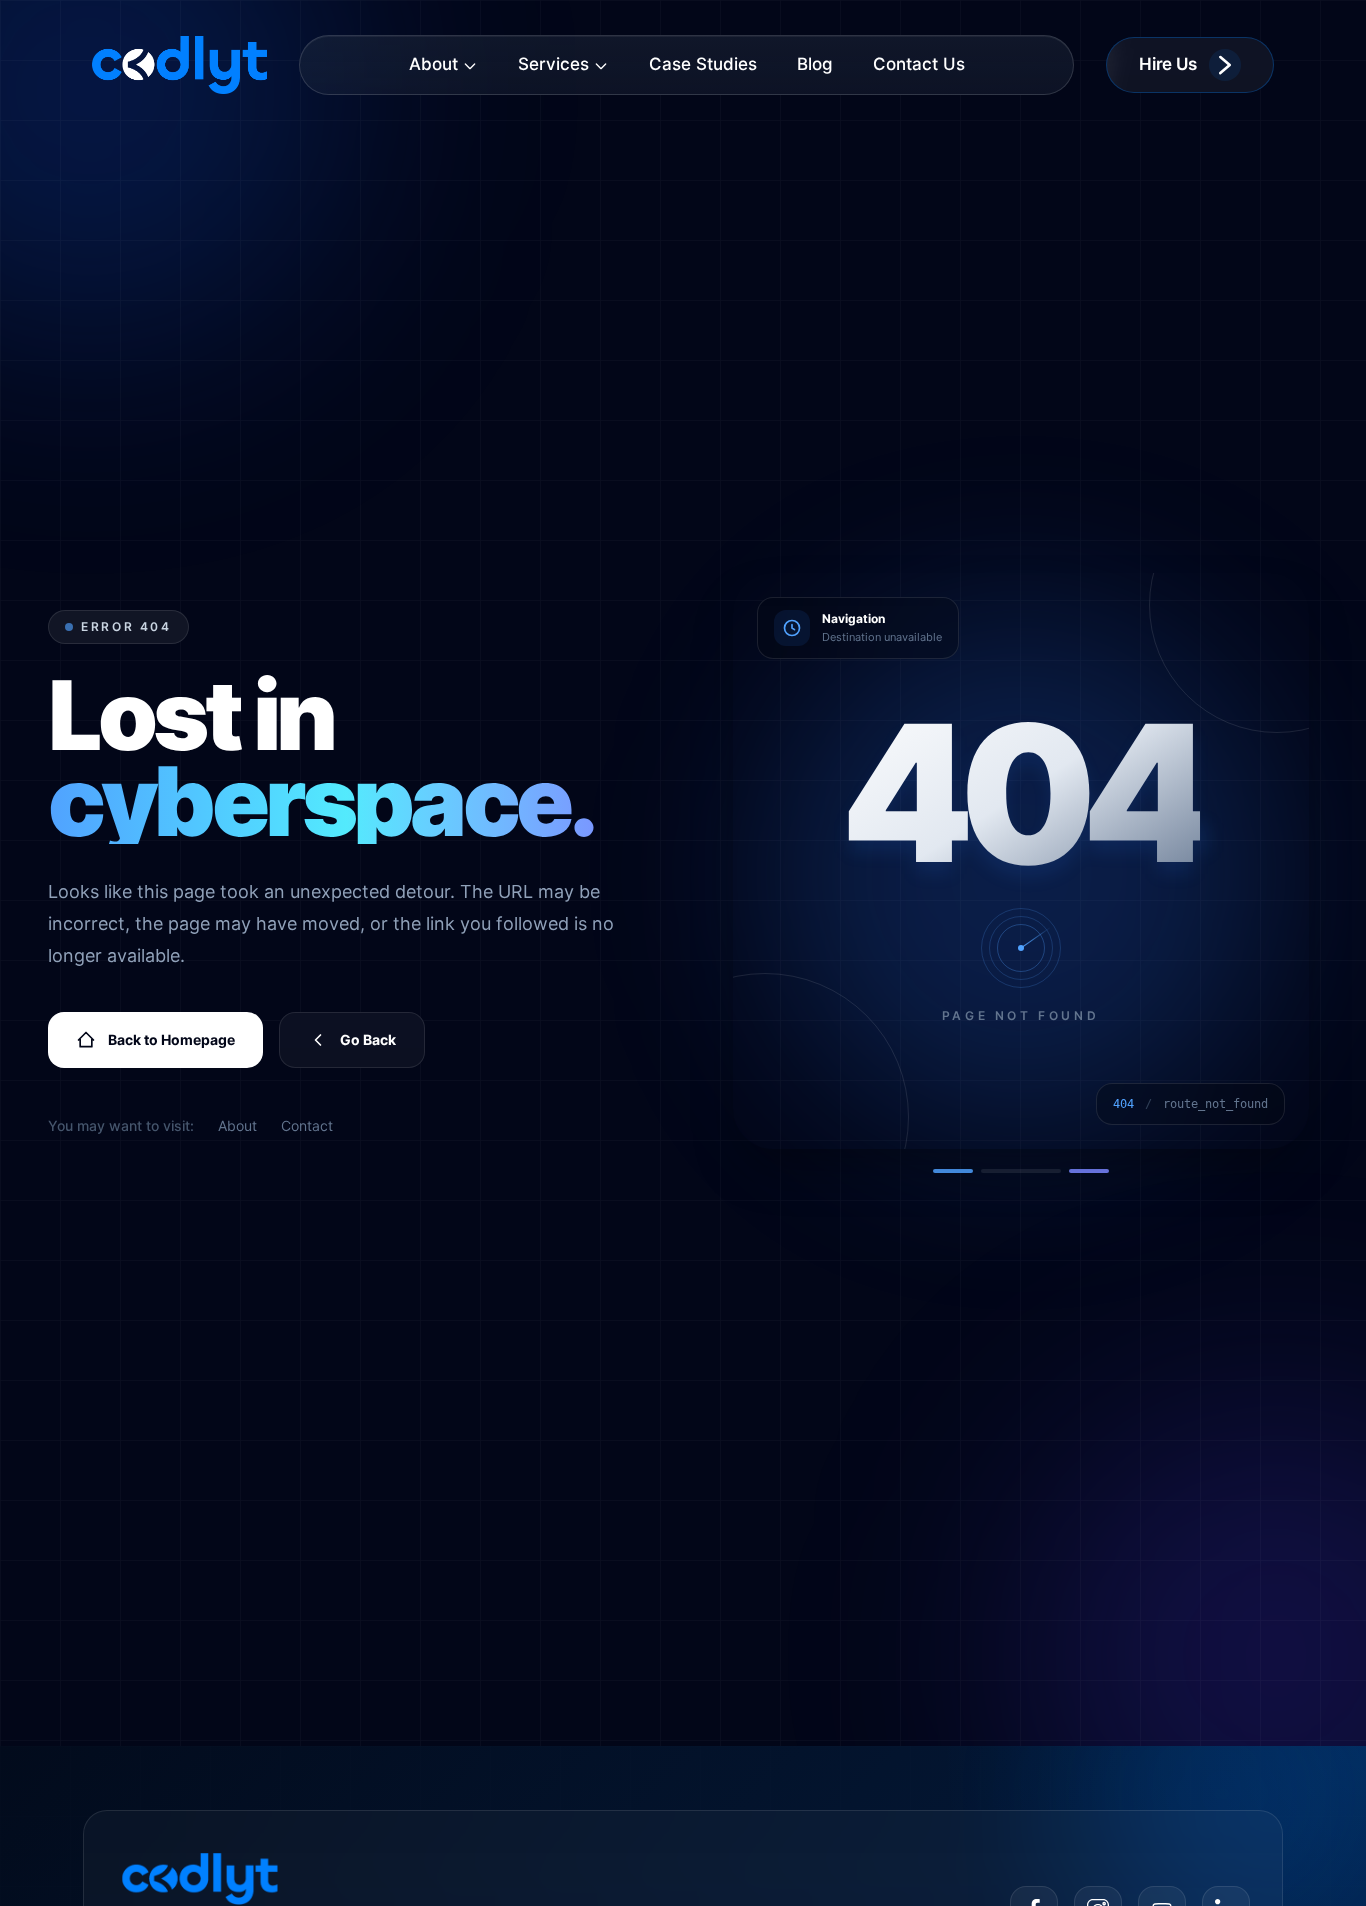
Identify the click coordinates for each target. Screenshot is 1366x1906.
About (433, 64)
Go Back (368, 1039)
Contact (307, 1125)
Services (553, 64)
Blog (815, 64)
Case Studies (703, 64)
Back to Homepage (171, 1039)
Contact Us (919, 64)
